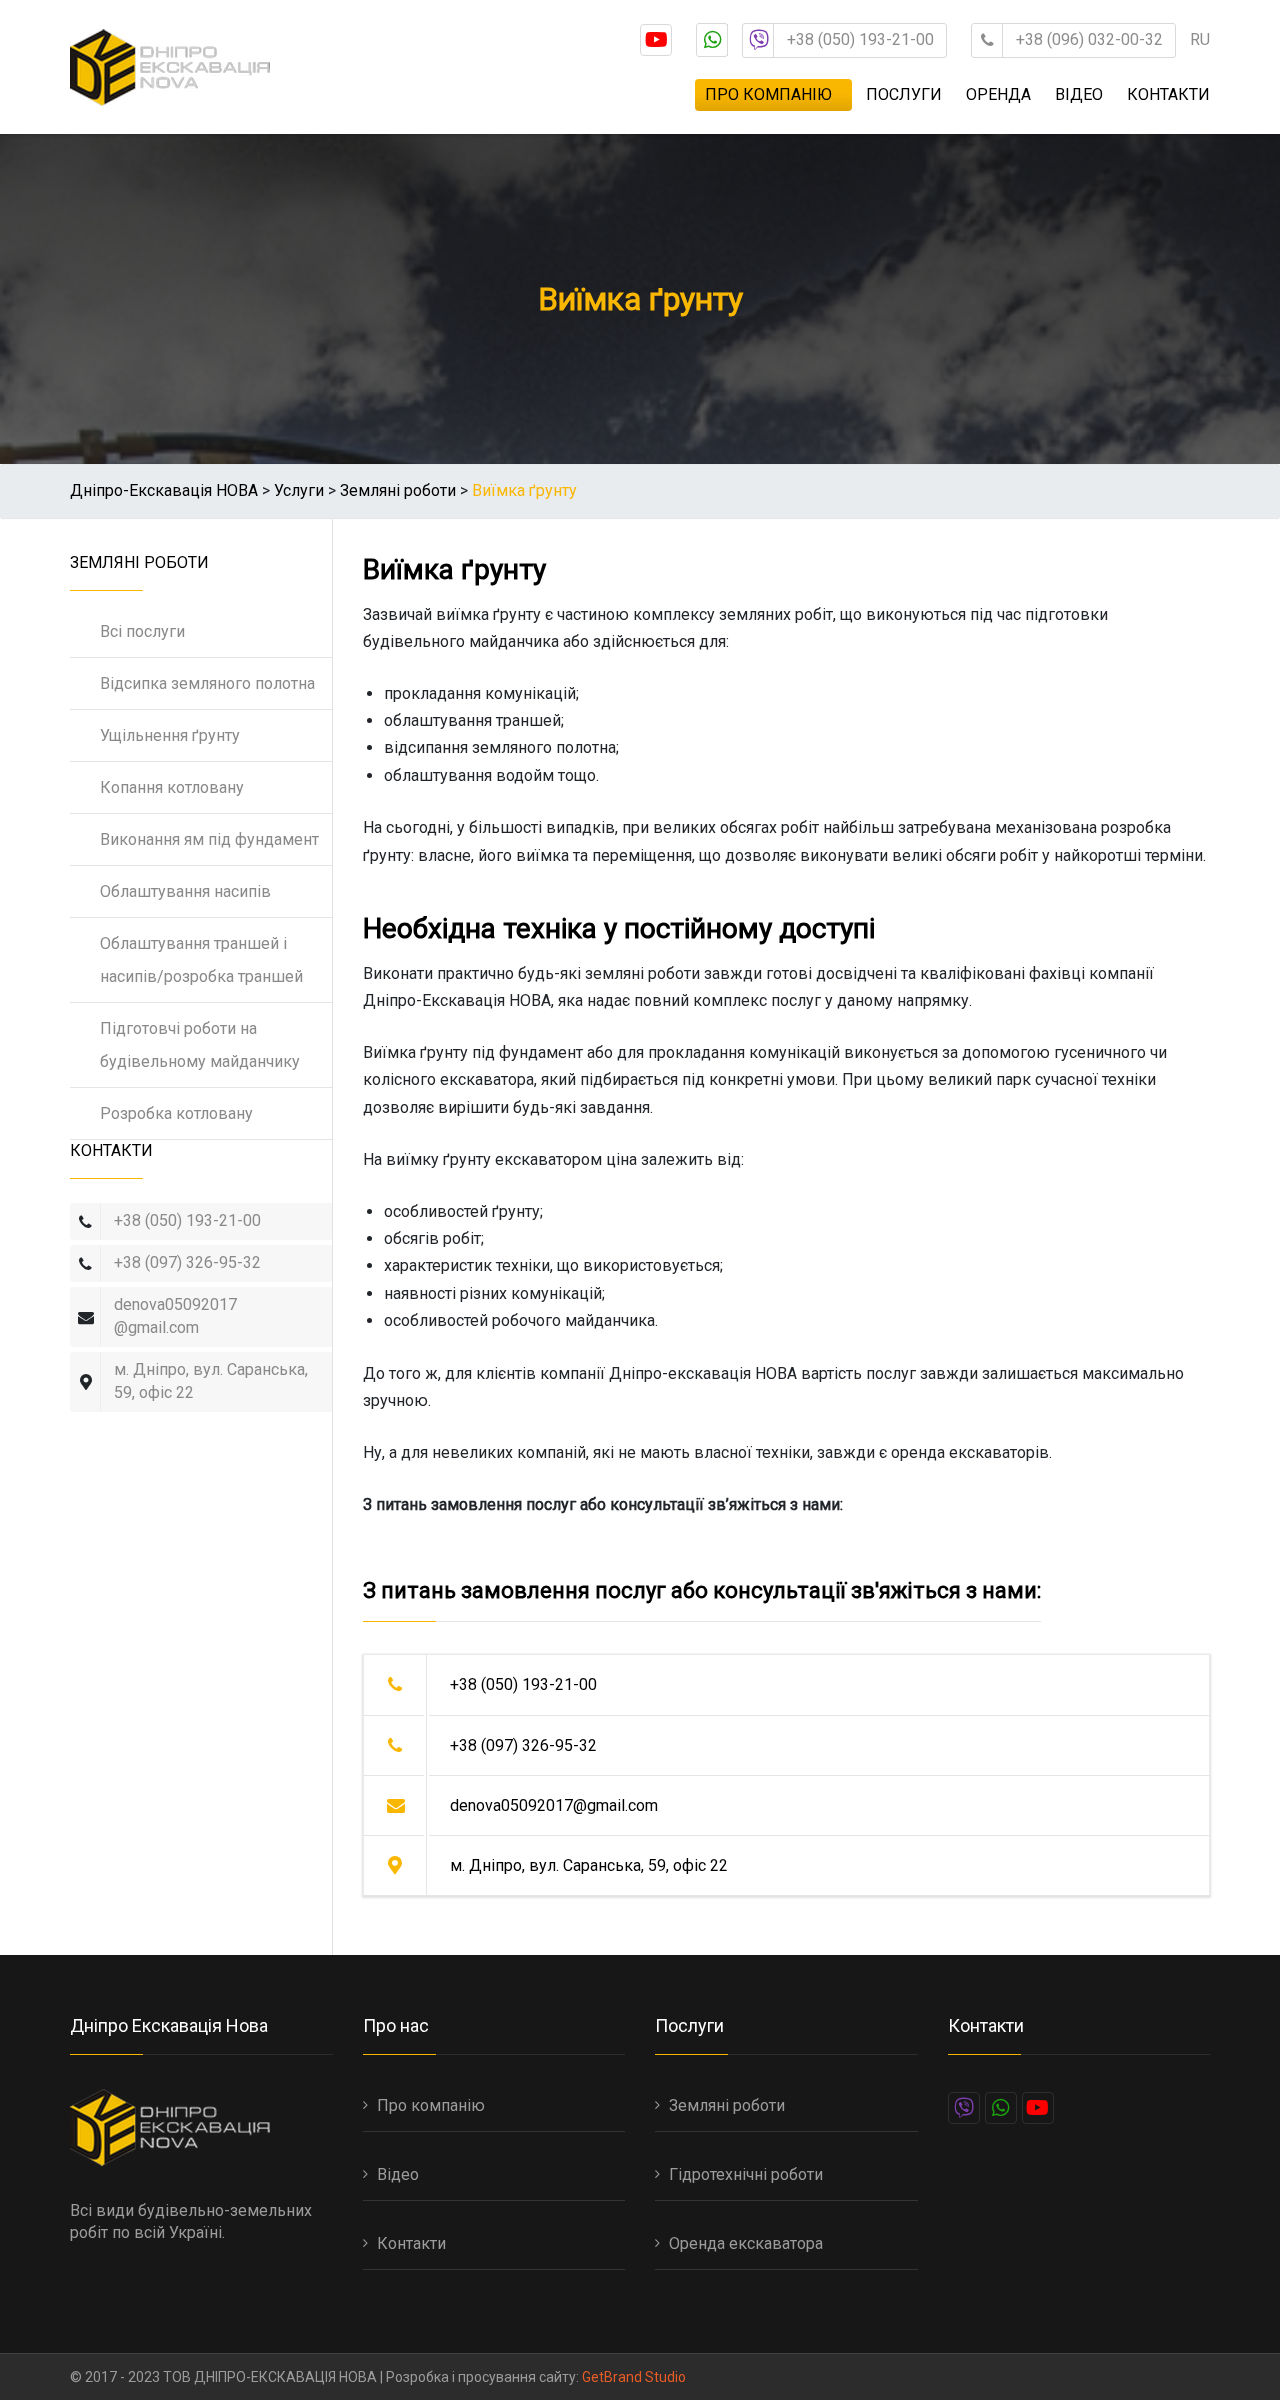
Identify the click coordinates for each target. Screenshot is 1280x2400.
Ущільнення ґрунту (170, 735)
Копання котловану (172, 787)
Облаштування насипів (185, 891)
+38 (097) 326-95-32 (187, 1262)
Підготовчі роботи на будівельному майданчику (200, 1045)
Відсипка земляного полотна (207, 683)
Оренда (998, 94)
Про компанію (768, 94)
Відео (1079, 94)
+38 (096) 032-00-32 (1089, 39)
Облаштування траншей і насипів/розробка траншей (201, 960)
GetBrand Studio (634, 2377)
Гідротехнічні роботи (746, 2174)
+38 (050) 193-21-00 (860, 39)
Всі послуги (142, 631)
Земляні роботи (727, 2105)
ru (1200, 39)
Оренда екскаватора (746, 2243)
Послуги (904, 94)
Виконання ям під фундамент (209, 839)
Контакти (1168, 94)
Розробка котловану (176, 1113)
